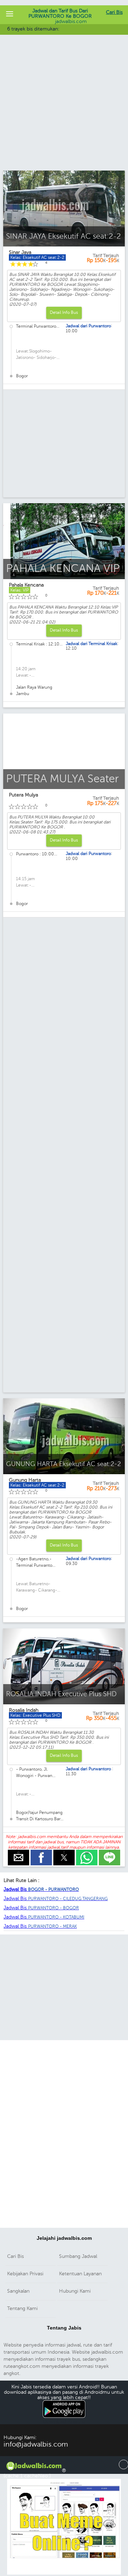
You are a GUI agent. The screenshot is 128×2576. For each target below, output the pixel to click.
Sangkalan (18, 2291)
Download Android (64, 2422)
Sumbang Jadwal (78, 2256)
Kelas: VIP (20, 590)
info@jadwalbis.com (36, 2444)
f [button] (41, 1852)
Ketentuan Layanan (80, 2274)
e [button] (18, 1852)
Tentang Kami (22, 2308)
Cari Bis (114, 12)
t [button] (64, 1852)
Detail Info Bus (64, 312)
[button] (10, 14)
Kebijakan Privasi (25, 2274)
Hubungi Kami (75, 2291)
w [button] (87, 1852)
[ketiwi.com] (64, 2573)
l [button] (110, 1852)
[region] (64, 113)
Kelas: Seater (23, 800)
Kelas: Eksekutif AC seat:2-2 (37, 1485)
